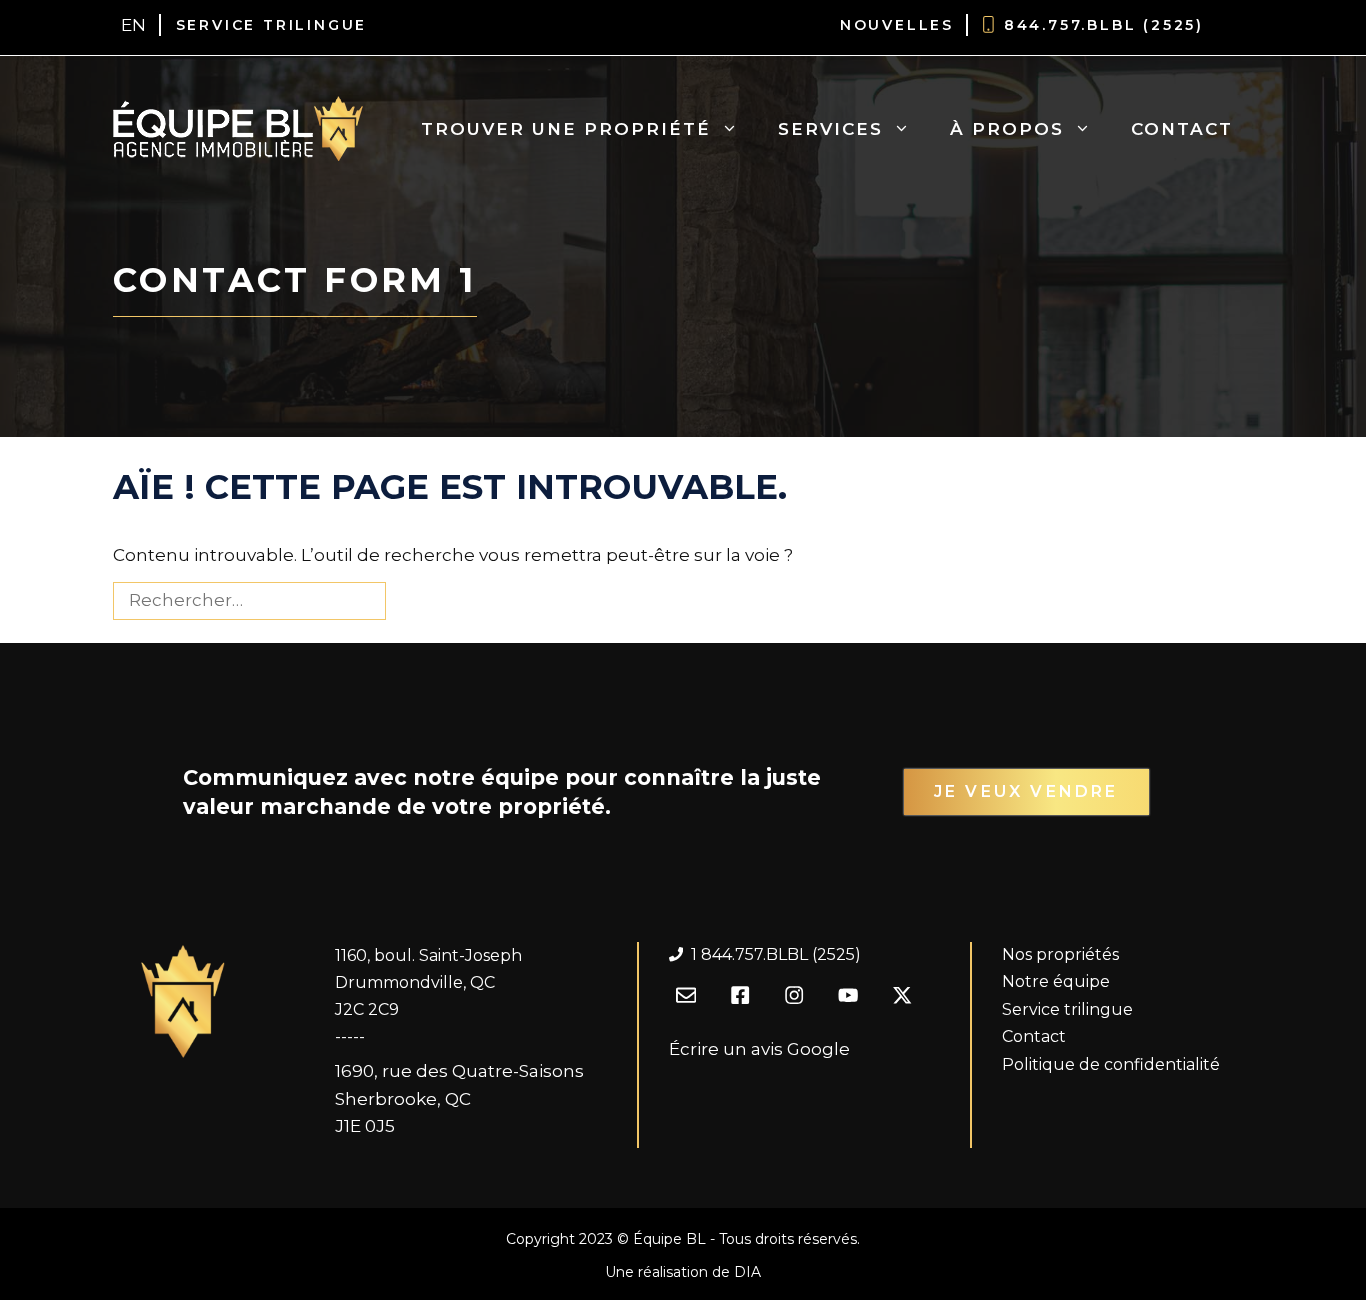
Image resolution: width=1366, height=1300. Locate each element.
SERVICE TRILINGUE (272, 25)
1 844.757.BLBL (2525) (776, 954)
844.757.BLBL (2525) (1104, 25)
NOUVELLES (897, 25)
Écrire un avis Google (759, 1049)
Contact (1182, 129)
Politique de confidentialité (1111, 1064)
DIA (747, 1272)
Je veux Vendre (1026, 791)
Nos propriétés (1060, 954)
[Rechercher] (419, 601)
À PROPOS (1007, 129)
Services (830, 129)
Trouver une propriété (566, 129)
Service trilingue (1067, 1009)
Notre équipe (1056, 981)
